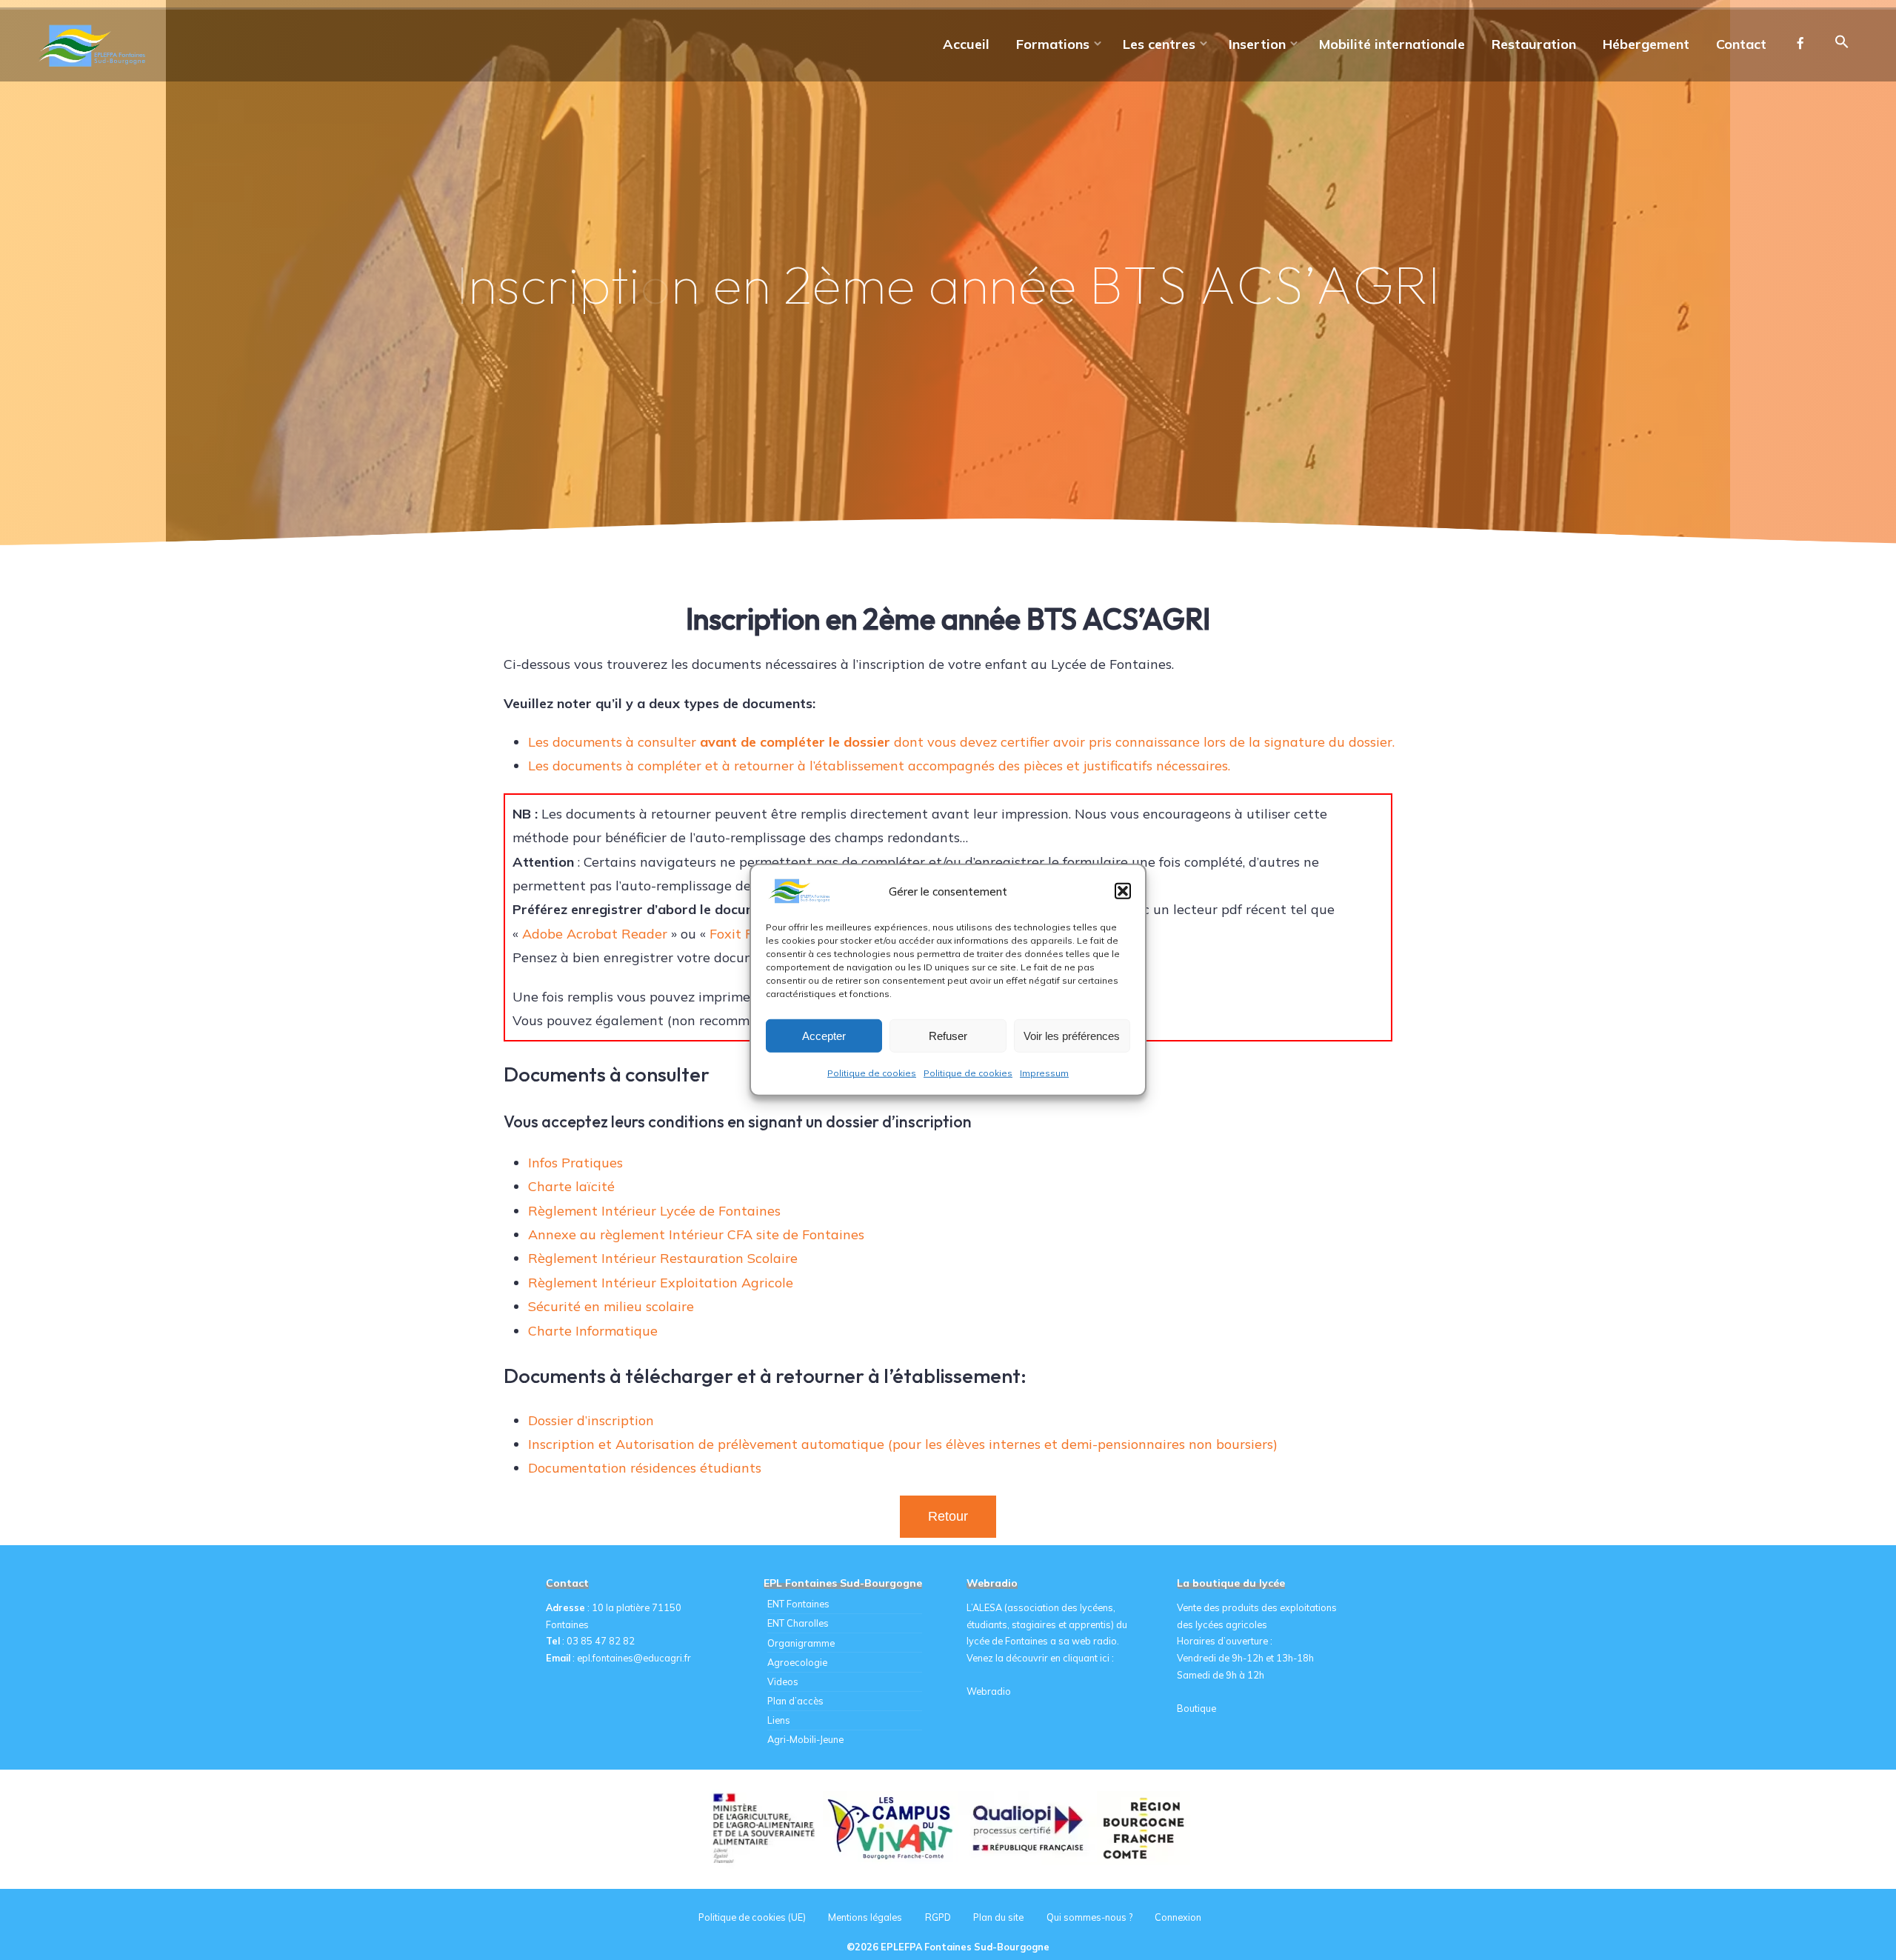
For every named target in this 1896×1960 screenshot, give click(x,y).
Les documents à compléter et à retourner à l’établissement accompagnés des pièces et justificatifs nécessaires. (879, 766)
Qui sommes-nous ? (1089, 1917)
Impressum (1044, 1073)
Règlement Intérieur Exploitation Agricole (661, 1283)
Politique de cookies (872, 1073)
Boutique (1196, 1708)
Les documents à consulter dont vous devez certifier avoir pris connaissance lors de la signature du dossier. (961, 742)
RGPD (938, 1917)
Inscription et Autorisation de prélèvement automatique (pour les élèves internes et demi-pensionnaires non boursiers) (903, 1444)
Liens (779, 1720)
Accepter (824, 1035)
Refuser (948, 1035)
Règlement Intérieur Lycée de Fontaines (654, 1211)
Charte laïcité (571, 1186)
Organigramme (801, 1643)
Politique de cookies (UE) (752, 1917)
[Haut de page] (1838, 1902)
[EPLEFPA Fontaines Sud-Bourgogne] (95, 44)
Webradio (989, 1691)
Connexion (1178, 1917)
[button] (1123, 891)
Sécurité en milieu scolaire (611, 1306)
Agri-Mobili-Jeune (805, 1739)
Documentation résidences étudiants (645, 1468)
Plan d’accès (795, 1701)
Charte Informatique (593, 1331)
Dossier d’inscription (591, 1420)
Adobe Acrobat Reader (595, 934)
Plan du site (998, 1917)
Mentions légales (865, 1917)
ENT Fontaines (798, 1604)
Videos (783, 1681)
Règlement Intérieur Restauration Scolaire (663, 1258)
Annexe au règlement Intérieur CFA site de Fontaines (696, 1234)
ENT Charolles (798, 1623)
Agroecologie (797, 1662)
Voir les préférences (1072, 1035)
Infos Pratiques (575, 1163)
